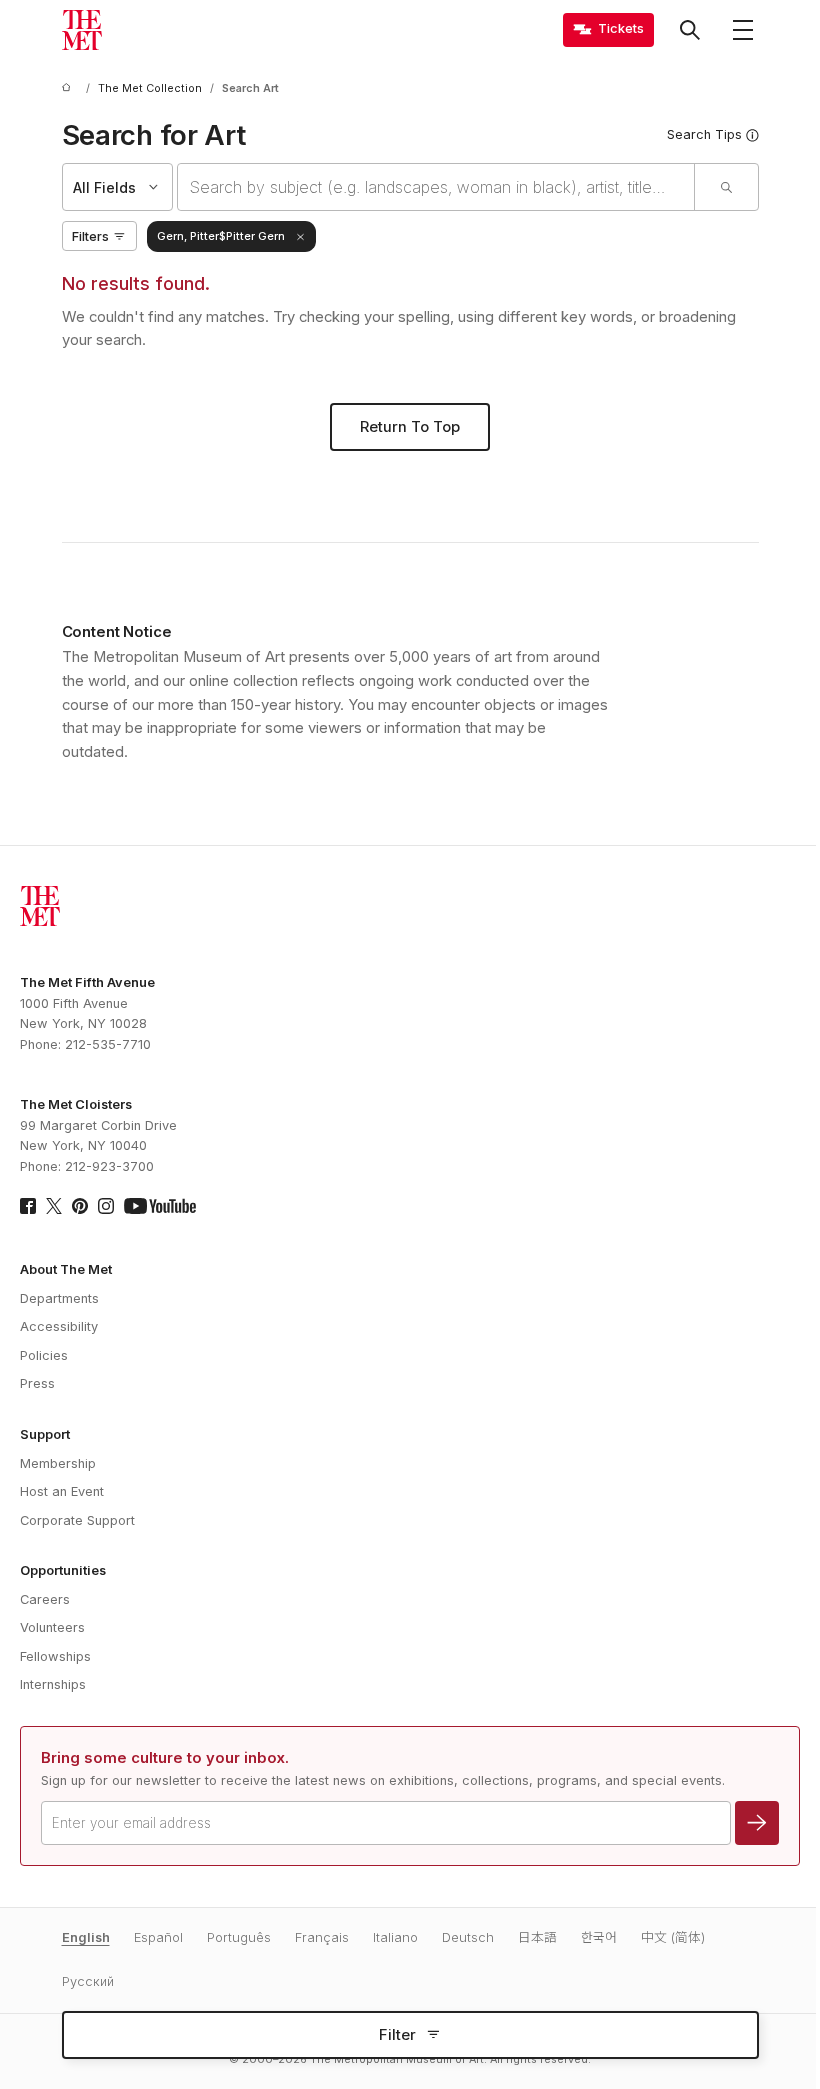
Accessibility (59, 1326)
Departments (59, 1298)
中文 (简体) (673, 1937)
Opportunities (63, 1570)
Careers (45, 1599)
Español (158, 1937)
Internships (53, 1684)
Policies (44, 1355)
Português (239, 1937)
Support (45, 1434)
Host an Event (62, 1491)
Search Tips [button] (704, 134)
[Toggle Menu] (743, 30)
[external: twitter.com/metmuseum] (54, 1206)
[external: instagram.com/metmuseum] (106, 1206)
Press (37, 1383)
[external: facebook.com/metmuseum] (28, 1206)
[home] (70, 88)
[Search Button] (690, 30)
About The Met (66, 1269)
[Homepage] (82, 30)
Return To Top (410, 427)
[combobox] (436, 187)
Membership (58, 1463)
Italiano (395, 1937)
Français (322, 1937)
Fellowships (55, 1656)
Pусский (88, 1981)
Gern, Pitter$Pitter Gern (221, 236)
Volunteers (52, 1627)
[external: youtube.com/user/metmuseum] (160, 1206)
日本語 (537, 1937)
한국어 (599, 1937)
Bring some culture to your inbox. (165, 1758)
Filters (90, 236)
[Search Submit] (726, 187)
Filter (397, 2035)
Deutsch (468, 1937)
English (86, 1937)
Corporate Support (77, 1520)
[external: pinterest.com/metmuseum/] (80, 1206)
